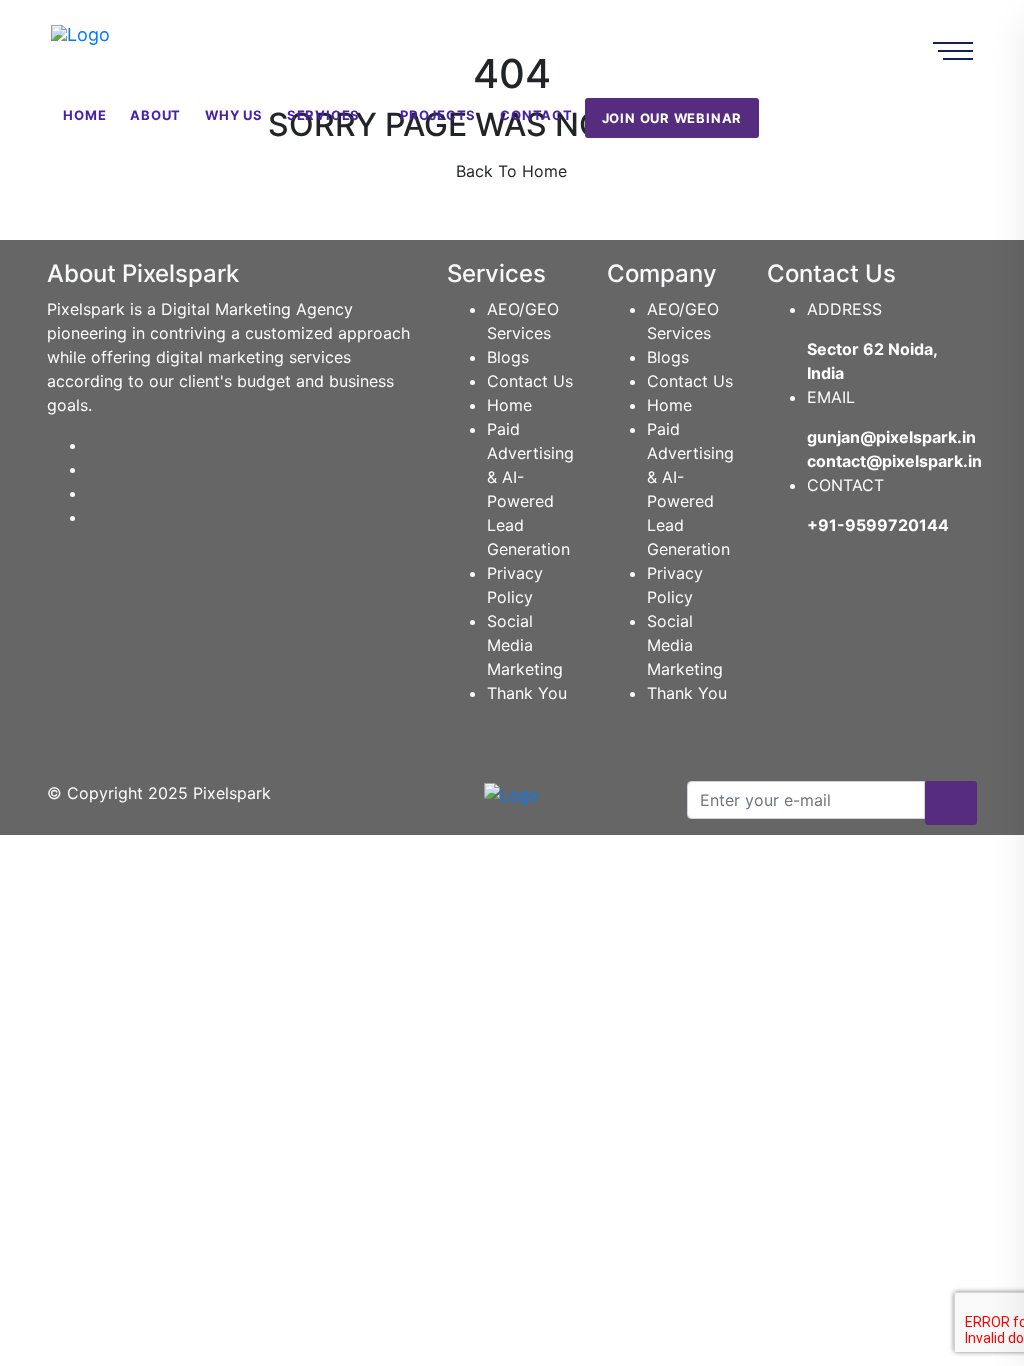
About (155, 115)
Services (323, 115)
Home (84, 115)
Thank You (527, 693)
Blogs (508, 357)
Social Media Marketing (525, 645)
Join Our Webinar (672, 118)
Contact (536, 115)
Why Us (234, 115)
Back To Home (511, 171)
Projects (438, 115)
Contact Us (530, 381)
